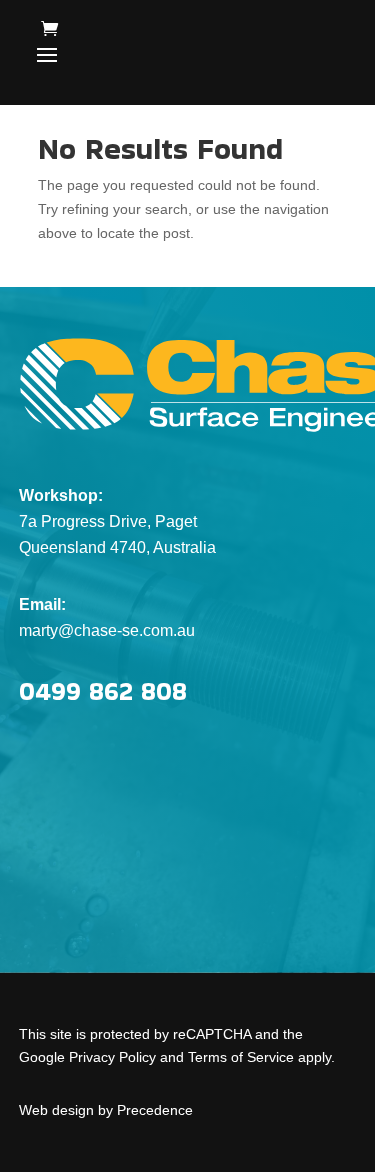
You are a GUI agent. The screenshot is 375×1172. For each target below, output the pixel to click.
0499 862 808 (103, 691)
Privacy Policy (112, 1057)
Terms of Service (241, 1057)
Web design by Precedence (106, 1110)
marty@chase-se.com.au (107, 630)
